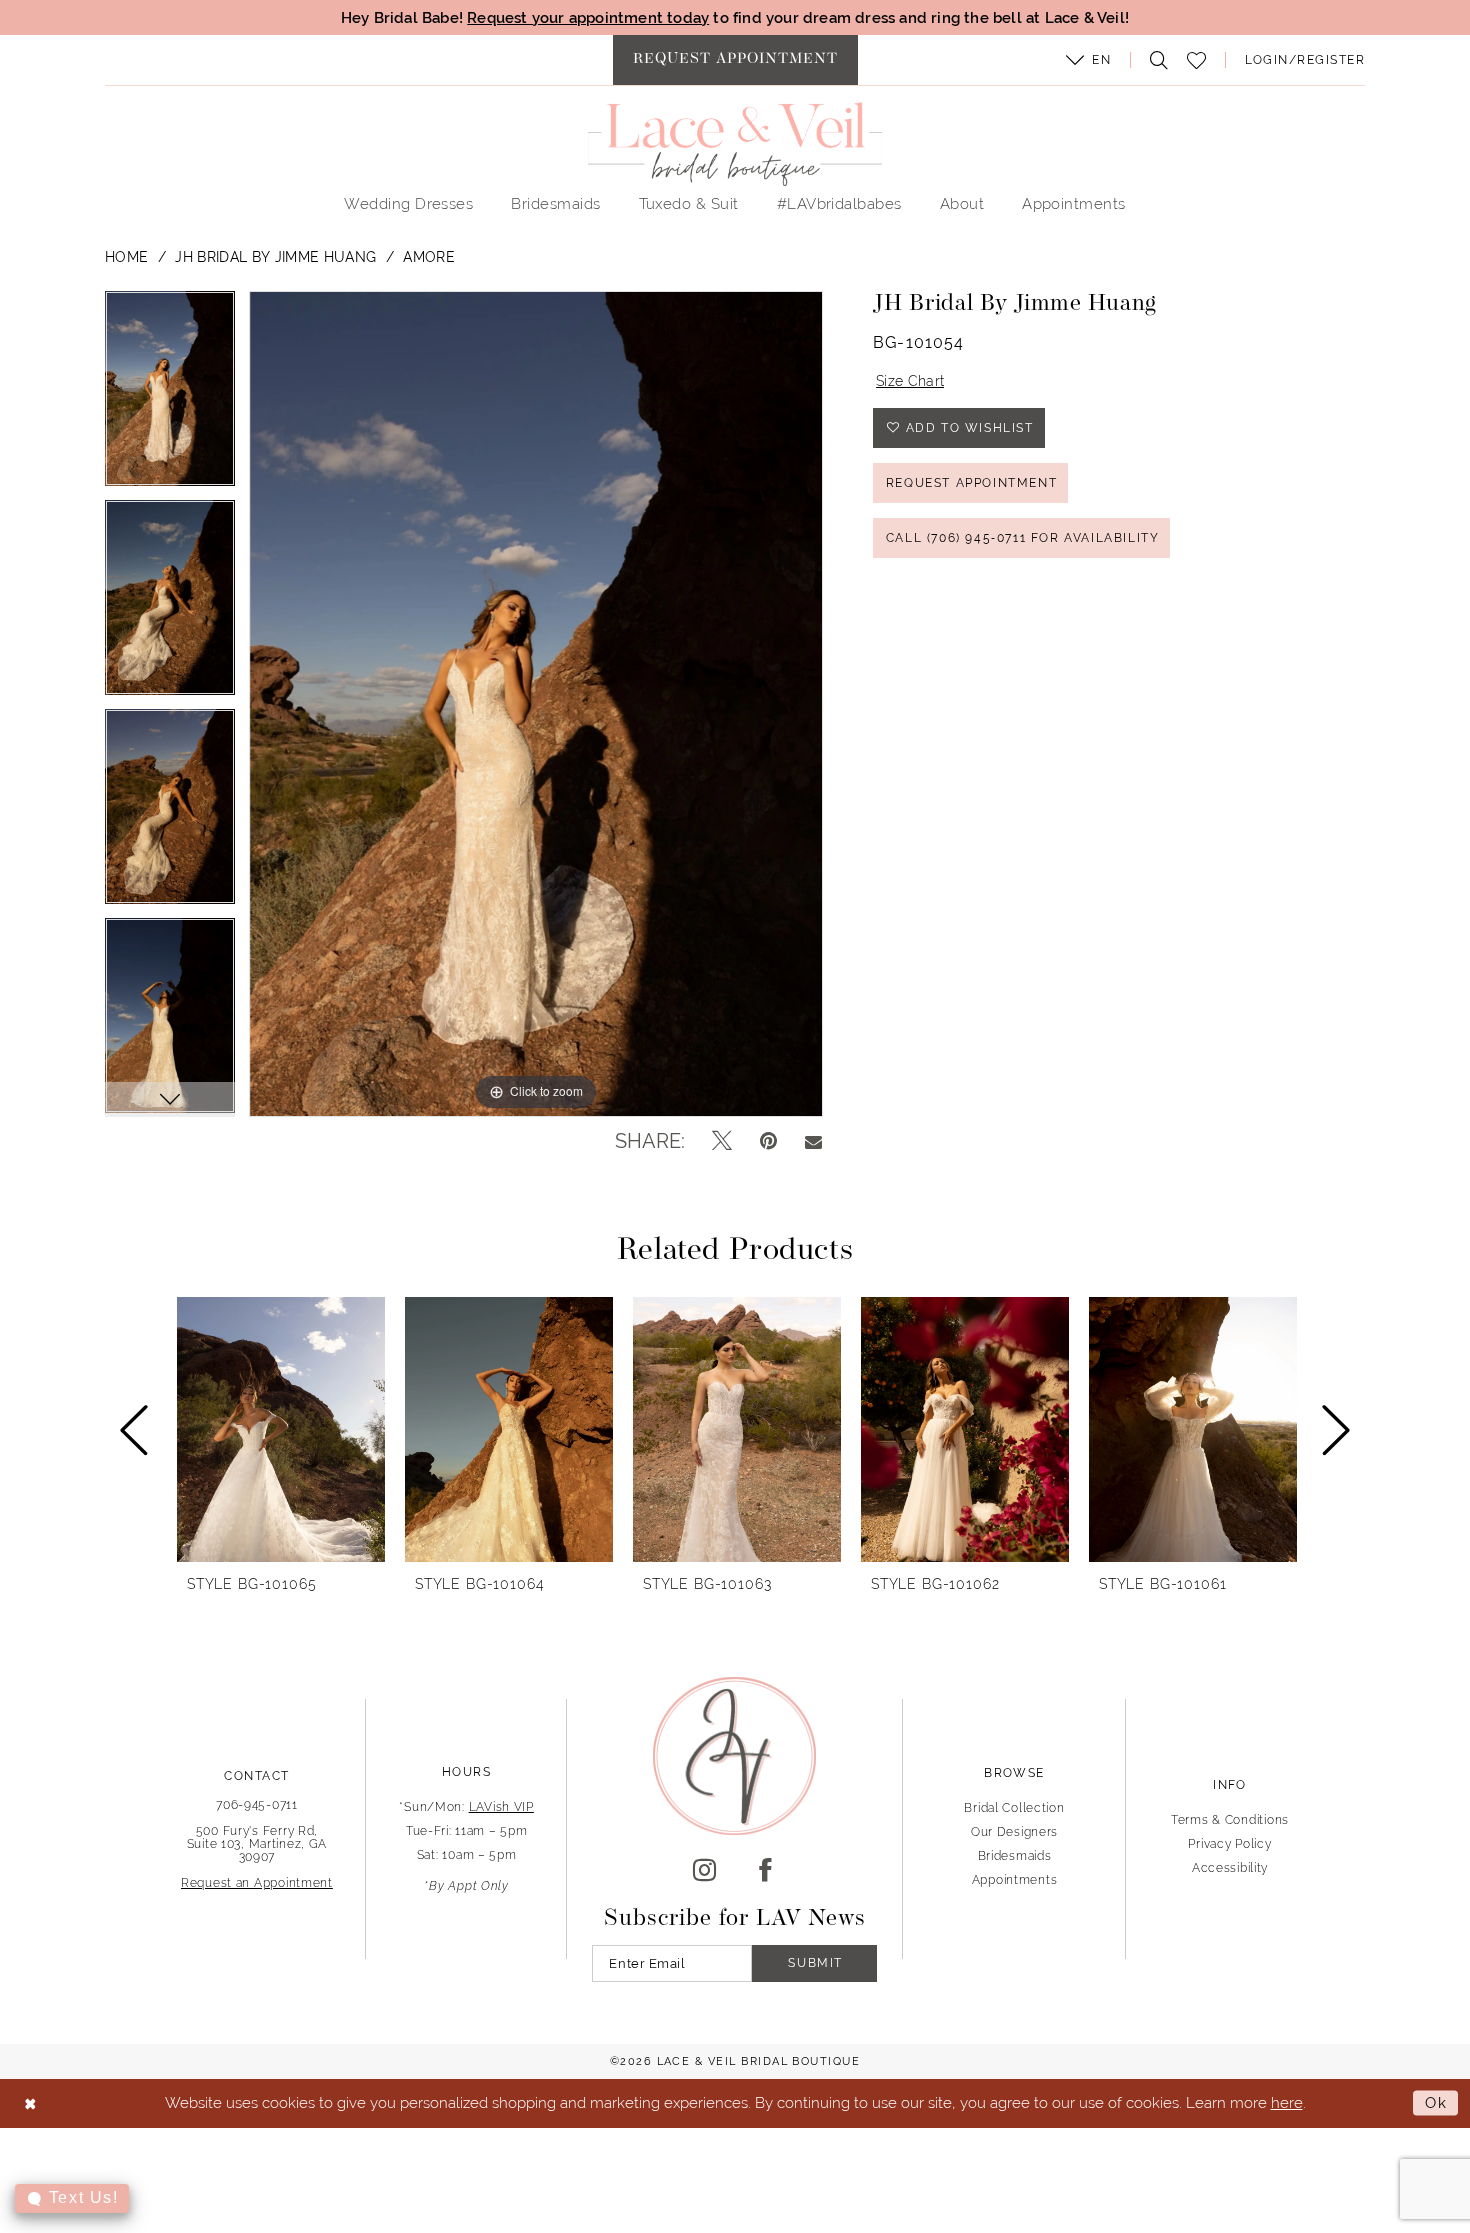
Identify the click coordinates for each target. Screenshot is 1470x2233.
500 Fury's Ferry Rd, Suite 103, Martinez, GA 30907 (257, 1844)
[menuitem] (735, 60)
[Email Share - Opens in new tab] (813, 1141)
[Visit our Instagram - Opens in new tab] (704, 1871)
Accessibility (1230, 1868)
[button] (1089, 60)
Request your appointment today (588, 17)
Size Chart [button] (910, 381)
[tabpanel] (170, 395)
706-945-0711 (257, 1805)
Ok (1436, 2102)
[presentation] (281, 1429)
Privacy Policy (1229, 1844)
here (1287, 2102)
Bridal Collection (1014, 1808)
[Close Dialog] (30, 2103)
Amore (429, 257)
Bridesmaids (1015, 1856)
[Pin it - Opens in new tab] (768, 1141)
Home (126, 257)
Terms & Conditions (1230, 1820)
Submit (815, 1963)
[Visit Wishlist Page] (1197, 60)
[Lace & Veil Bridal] (735, 144)
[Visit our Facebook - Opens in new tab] (765, 1871)
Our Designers (1014, 1832)
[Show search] (1154, 60)
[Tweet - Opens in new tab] (722, 1141)
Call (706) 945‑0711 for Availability (1023, 538)
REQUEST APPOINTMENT (971, 483)
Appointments (1015, 1880)
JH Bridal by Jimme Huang (275, 257)
